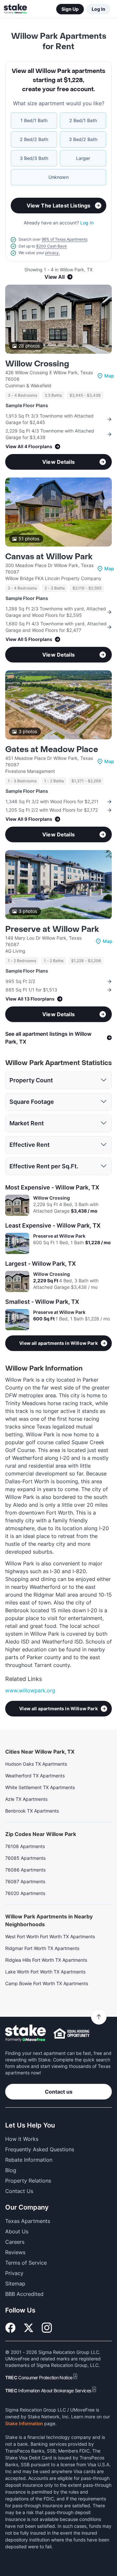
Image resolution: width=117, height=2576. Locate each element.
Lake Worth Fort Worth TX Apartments (45, 1972)
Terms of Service (26, 2263)
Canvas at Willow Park (49, 557)
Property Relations (28, 2181)
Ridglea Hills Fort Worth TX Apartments (46, 1960)
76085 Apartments (25, 1858)
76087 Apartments (25, 1881)
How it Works (22, 2139)
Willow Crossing (37, 364)
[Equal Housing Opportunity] (71, 2033)
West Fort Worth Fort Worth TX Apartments (50, 1936)
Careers (15, 2242)
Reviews (15, 2252)
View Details (58, 462)
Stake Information (24, 2423)
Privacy (14, 2273)
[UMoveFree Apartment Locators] (26, 2033)
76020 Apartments (25, 1893)
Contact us (59, 2092)
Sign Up (70, 9)
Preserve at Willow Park (52, 929)
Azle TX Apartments (26, 1799)
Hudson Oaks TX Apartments (36, 1764)
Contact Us (19, 2191)
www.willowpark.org (30, 1690)
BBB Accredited (24, 2294)
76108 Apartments (25, 1846)
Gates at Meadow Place (52, 750)
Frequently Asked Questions (40, 2149)
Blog (11, 2170)
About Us (17, 2231)
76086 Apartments (25, 1870)
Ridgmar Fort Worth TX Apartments (42, 1948)
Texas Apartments (28, 2221)
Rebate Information (29, 2160)
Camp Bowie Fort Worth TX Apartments (47, 1983)
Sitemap (15, 2284)
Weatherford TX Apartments (35, 1776)
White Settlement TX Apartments (40, 1787)
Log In (98, 9)
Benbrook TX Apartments (32, 1811)
